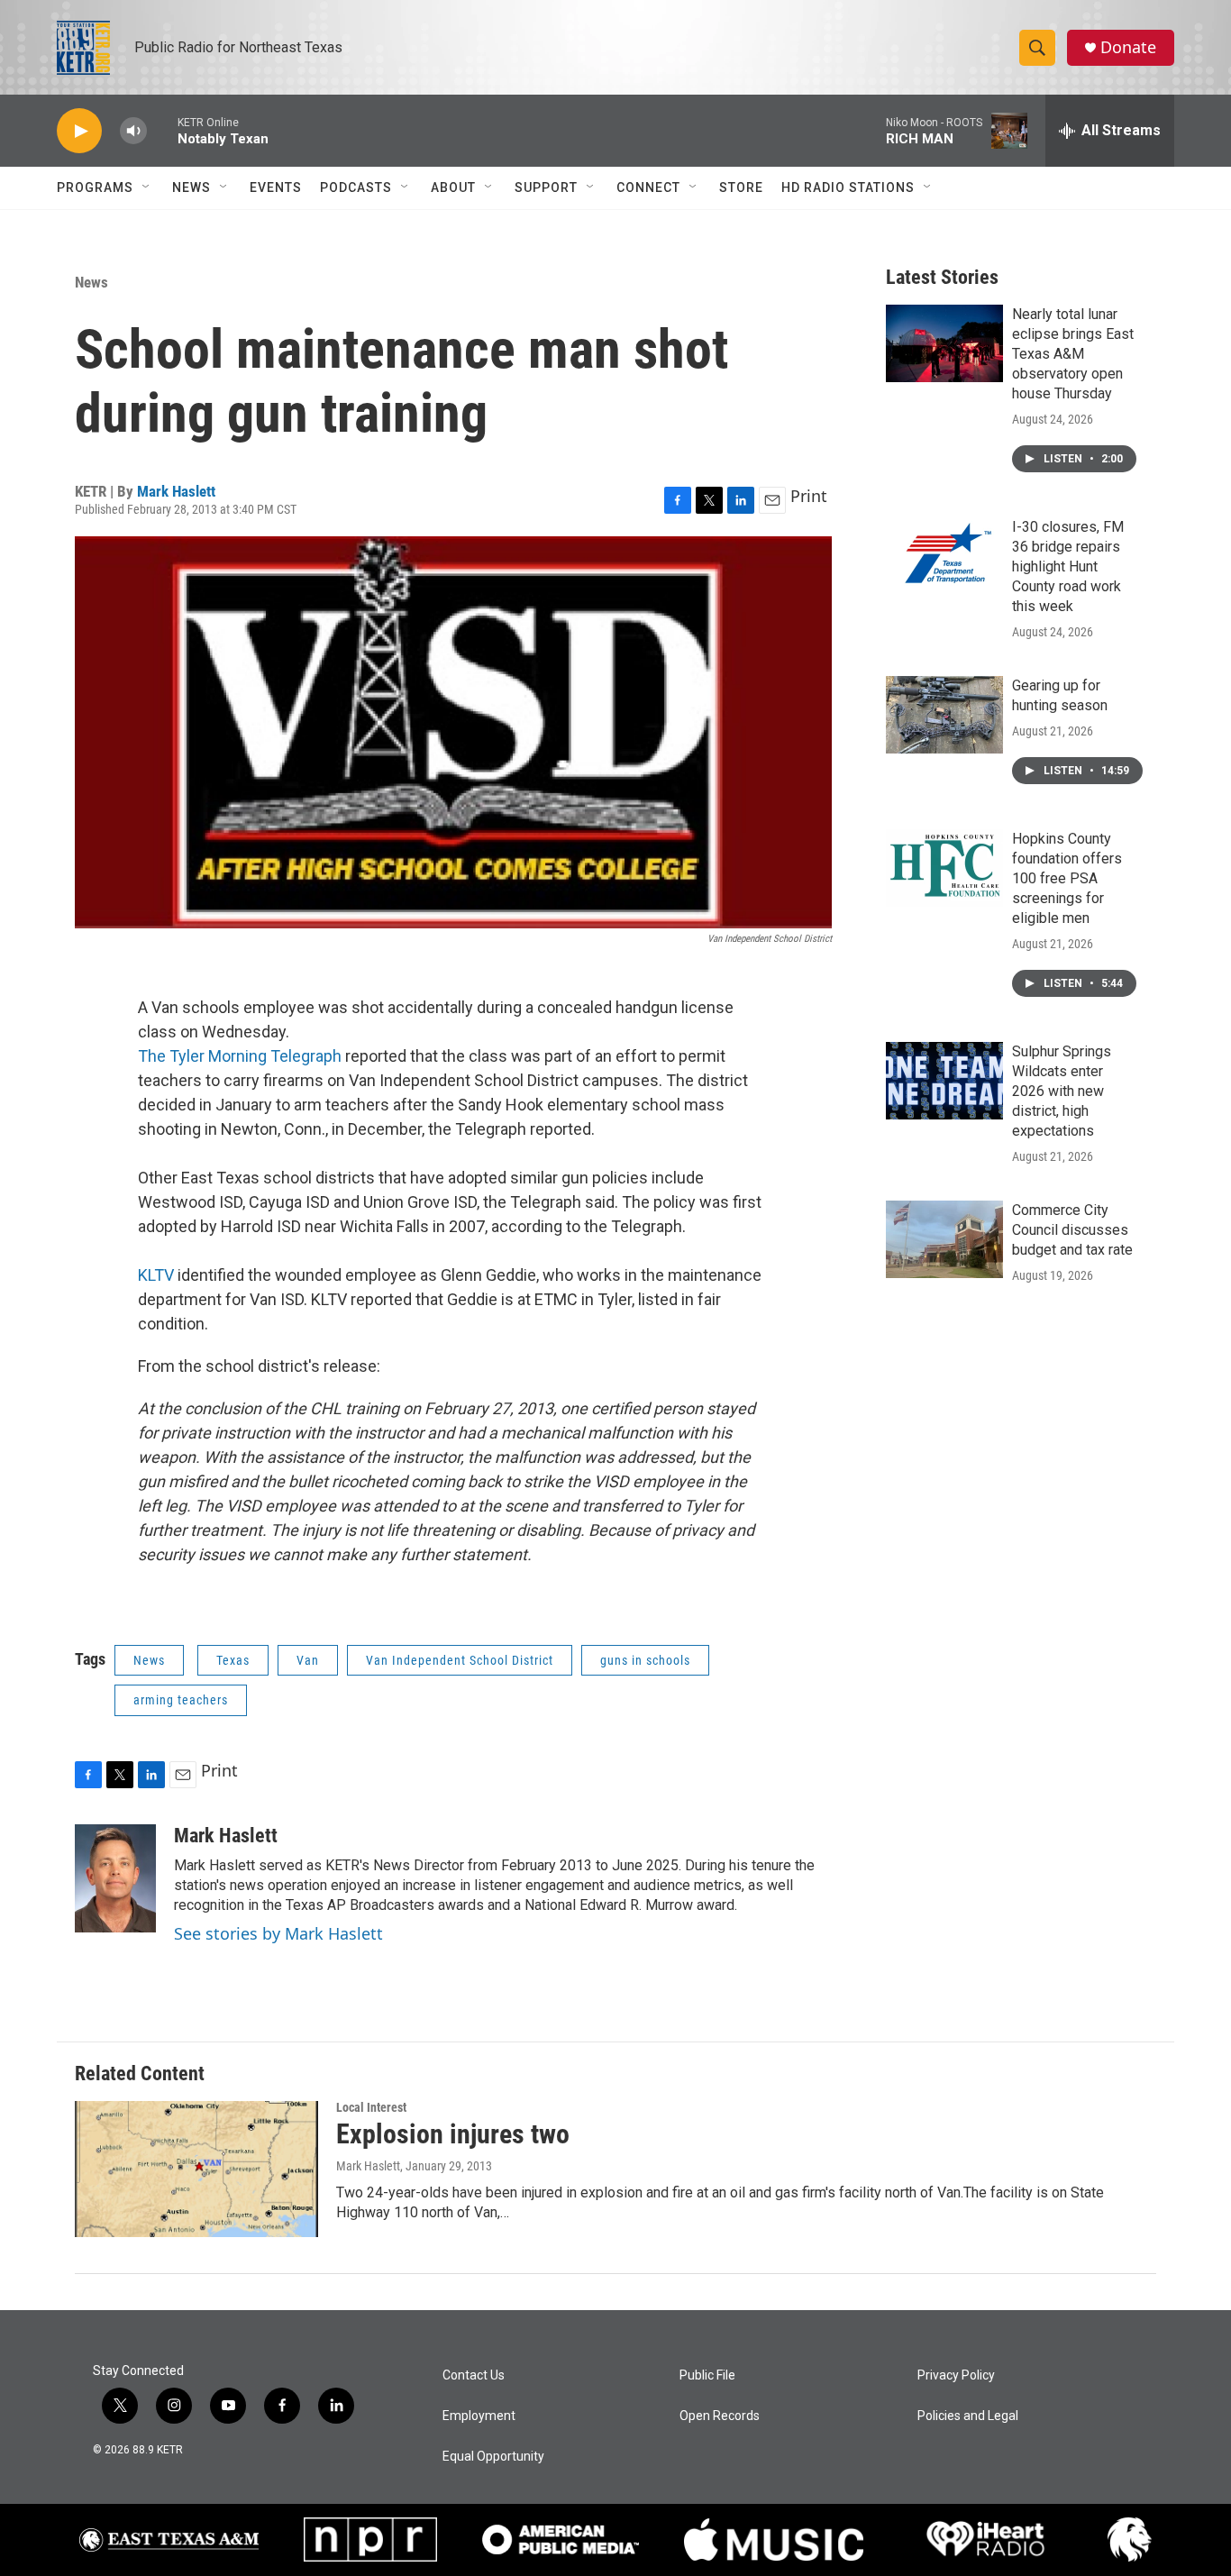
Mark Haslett (176, 491)
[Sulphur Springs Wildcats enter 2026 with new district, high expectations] (944, 1081)
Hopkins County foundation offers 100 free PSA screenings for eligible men (1067, 878)
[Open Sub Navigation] (147, 187)
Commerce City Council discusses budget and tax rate (1072, 1230)
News (191, 187)
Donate (1128, 47)
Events (276, 187)
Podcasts (356, 187)
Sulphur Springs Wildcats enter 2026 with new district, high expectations (1062, 1091)
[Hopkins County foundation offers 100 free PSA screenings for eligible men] (944, 868)
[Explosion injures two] (196, 2169)
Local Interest (371, 2107)
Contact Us (474, 2375)
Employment (479, 2416)
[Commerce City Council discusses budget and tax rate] (944, 1239)
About (453, 187)
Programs (95, 187)
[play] (79, 131)
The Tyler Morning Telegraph (240, 1056)
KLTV (156, 1275)
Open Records (720, 2416)
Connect (648, 187)
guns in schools (645, 1660)
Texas (233, 1660)
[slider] (162, 130)
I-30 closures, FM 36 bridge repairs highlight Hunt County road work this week (1068, 566)
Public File (707, 2375)
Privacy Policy (956, 2375)
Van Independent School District (460, 1660)
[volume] (133, 131)
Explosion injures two (453, 2134)
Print (809, 496)
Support (546, 187)
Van (308, 1660)
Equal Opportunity (493, 2457)
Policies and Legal (968, 2416)
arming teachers (181, 1700)
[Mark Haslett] (115, 1878)
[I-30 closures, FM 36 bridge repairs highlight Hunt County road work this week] (944, 556)
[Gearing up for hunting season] (944, 715)
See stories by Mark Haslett (278, 1933)
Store (741, 187)
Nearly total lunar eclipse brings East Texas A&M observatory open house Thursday (1073, 354)
